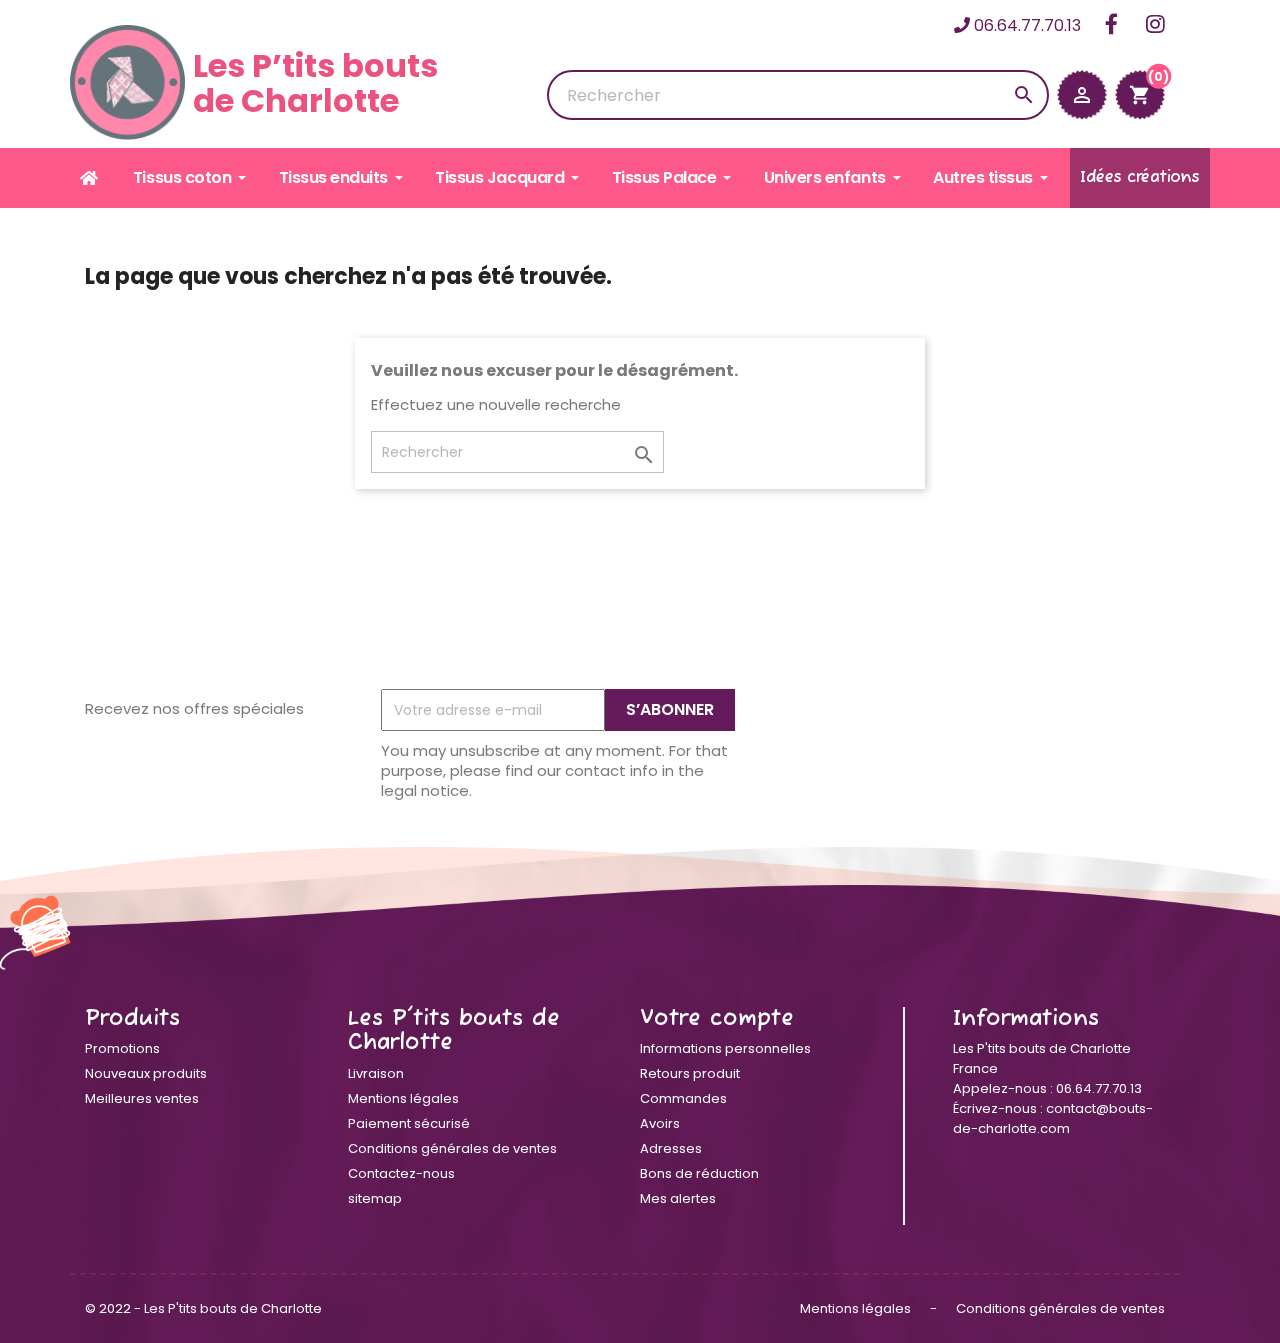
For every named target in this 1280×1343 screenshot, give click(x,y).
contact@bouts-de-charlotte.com (1053, 1118)
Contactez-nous (401, 1173)
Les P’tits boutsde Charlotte (315, 83)
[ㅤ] (90, 178)
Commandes (683, 1098)
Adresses (671, 1148)
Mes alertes (678, 1198)
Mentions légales (403, 1098)
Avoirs (660, 1123)
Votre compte (717, 1019)
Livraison (376, 1073)
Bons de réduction (699, 1173)
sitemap (375, 1198)
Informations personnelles (725, 1048)
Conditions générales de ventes (452, 1148)
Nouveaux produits (146, 1073)
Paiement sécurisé (409, 1123)
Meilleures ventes (142, 1098)
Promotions (122, 1048)
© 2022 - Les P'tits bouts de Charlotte (203, 1308)
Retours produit (690, 1073)
